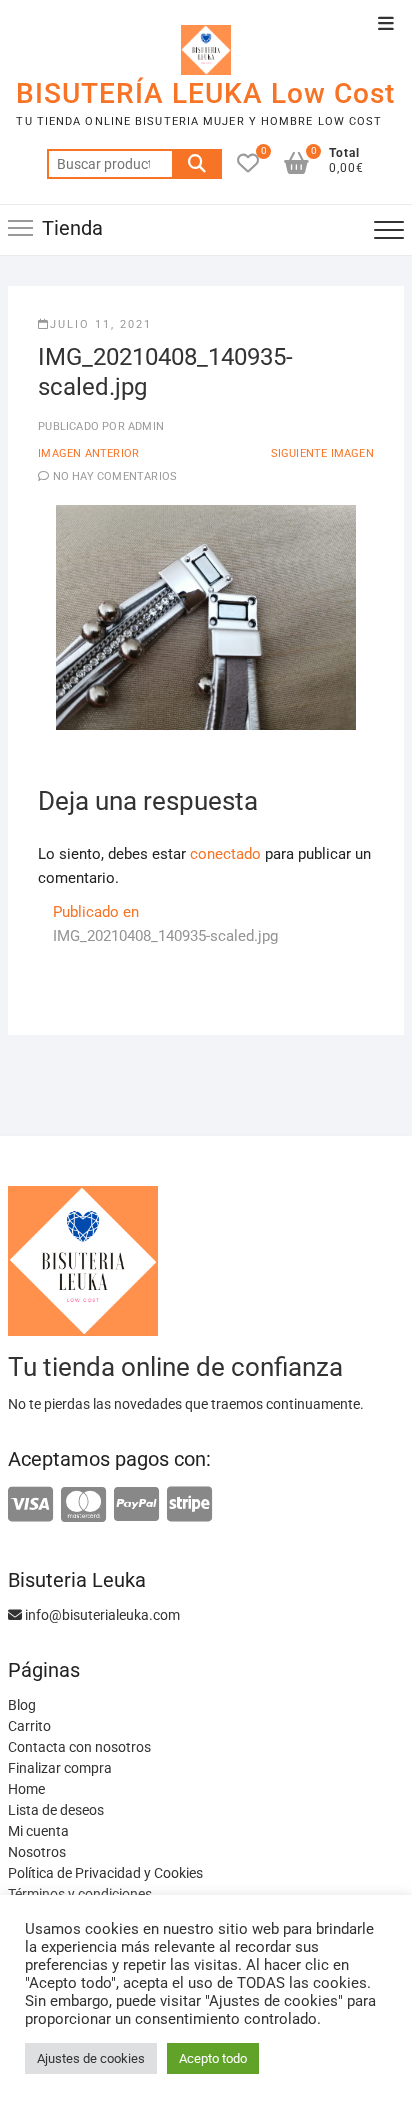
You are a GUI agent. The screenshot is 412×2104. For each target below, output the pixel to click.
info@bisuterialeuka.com (101, 1615)
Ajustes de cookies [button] (91, 2058)
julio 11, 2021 (101, 324)
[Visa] (30, 1505)
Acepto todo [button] (213, 2058)
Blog (22, 1705)
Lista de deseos (56, 1810)
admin (144, 426)
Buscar (197, 164)
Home (26, 1789)
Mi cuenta (38, 1831)
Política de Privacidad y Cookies (105, 1873)
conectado (225, 854)
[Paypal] (136, 1505)
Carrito (29, 1726)
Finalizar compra (60, 1768)
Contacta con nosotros (79, 1747)
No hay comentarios (115, 476)
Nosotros (37, 1852)
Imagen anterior (88, 453)
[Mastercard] (83, 1505)
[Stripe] (189, 1505)
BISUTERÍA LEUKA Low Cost (205, 93)
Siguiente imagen (322, 453)
